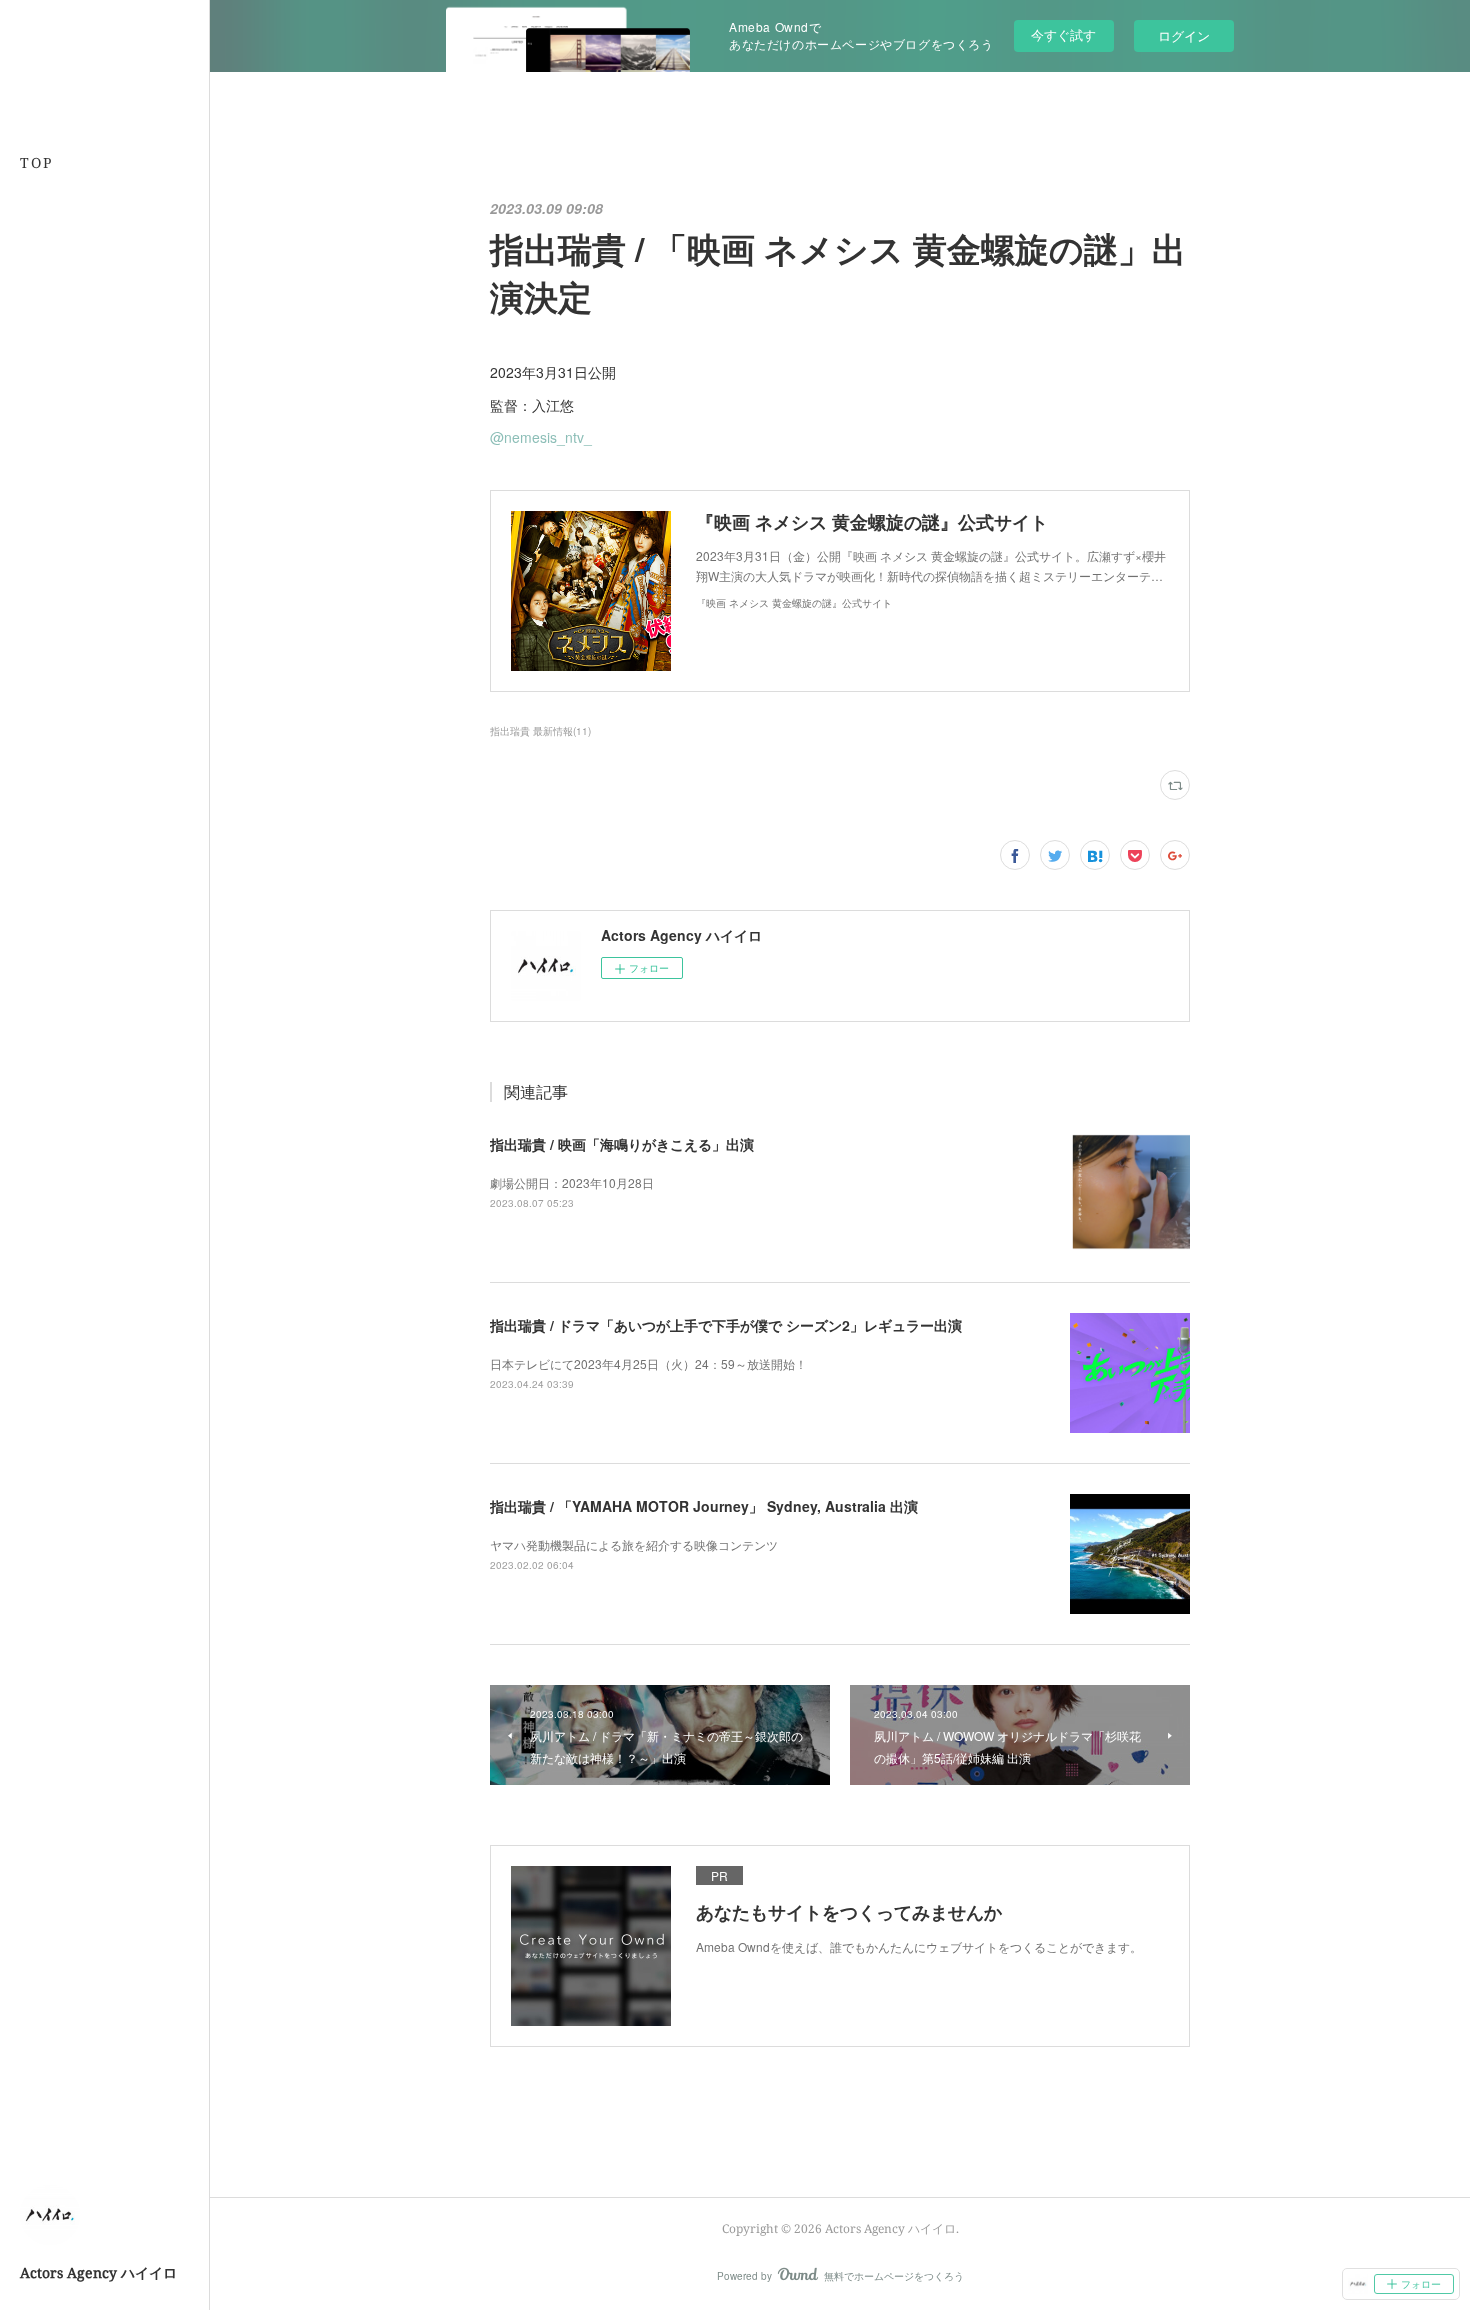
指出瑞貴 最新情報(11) (540, 731)
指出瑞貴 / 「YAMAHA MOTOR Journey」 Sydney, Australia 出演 (704, 1506)
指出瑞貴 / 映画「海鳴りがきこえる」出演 (622, 1144)
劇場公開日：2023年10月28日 (572, 1182)
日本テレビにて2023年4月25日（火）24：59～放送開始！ (648, 1363)
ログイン (1184, 35)
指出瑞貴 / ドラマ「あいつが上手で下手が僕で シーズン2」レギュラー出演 (726, 1325)
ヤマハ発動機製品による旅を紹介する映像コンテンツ (634, 1544)
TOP (36, 162)
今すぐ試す (1063, 34)
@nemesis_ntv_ (541, 437)
